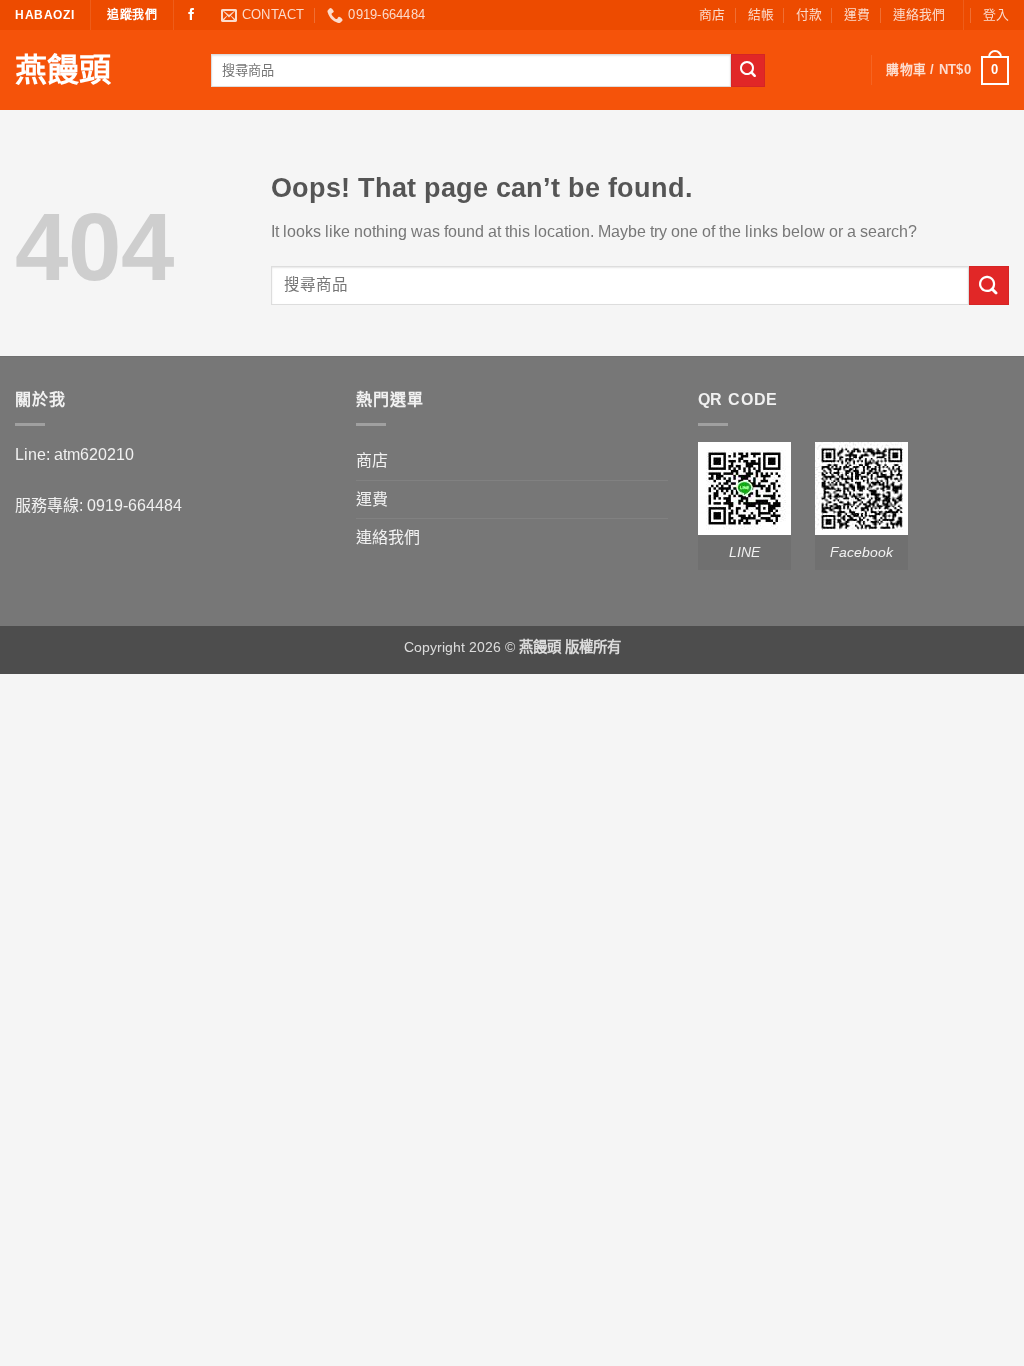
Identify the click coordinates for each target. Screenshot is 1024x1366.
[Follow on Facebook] (191, 15)
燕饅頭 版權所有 (570, 647)
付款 (809, 14)
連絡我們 (919, 14)
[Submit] (748, 71)
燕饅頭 (63, 70)
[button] (996, 15)
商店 (712, 14)
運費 (857, 14)
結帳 (761, 14)
